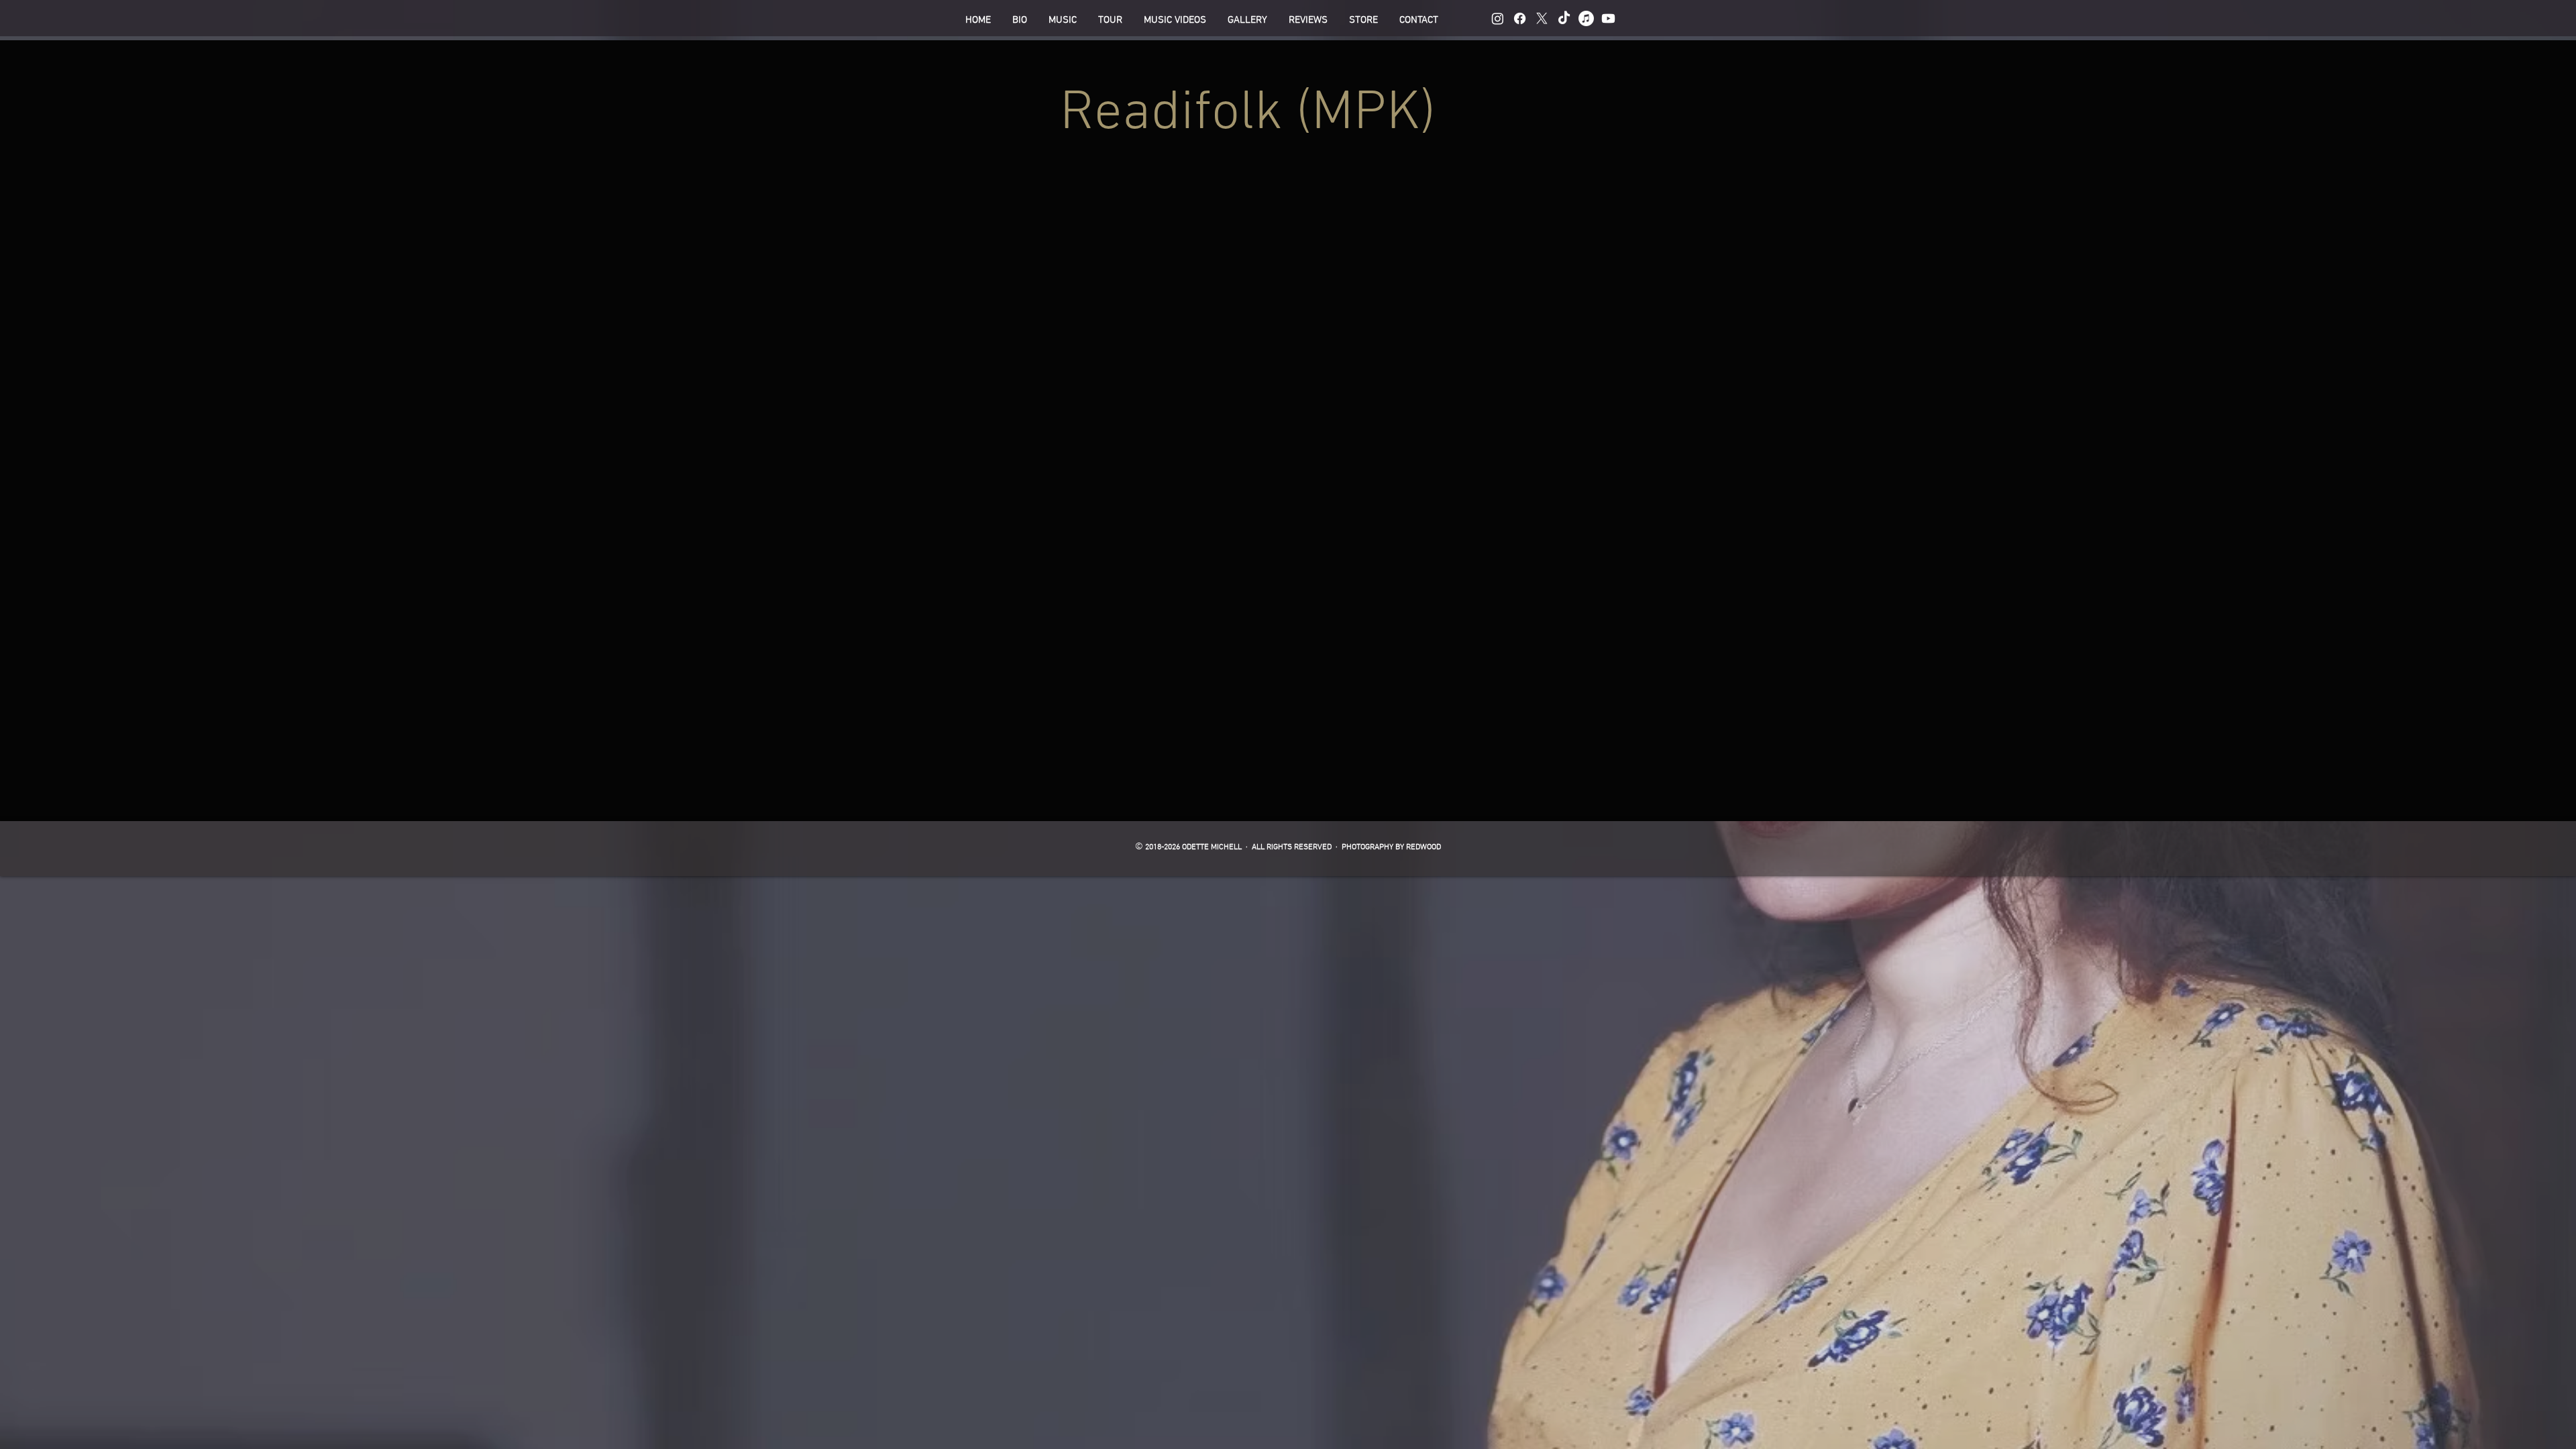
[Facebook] (1520, 18)
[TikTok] (1564, 18)
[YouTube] (1608, 18)
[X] (1542, 18)
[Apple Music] (1586, 18)
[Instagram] (1498, 18)
